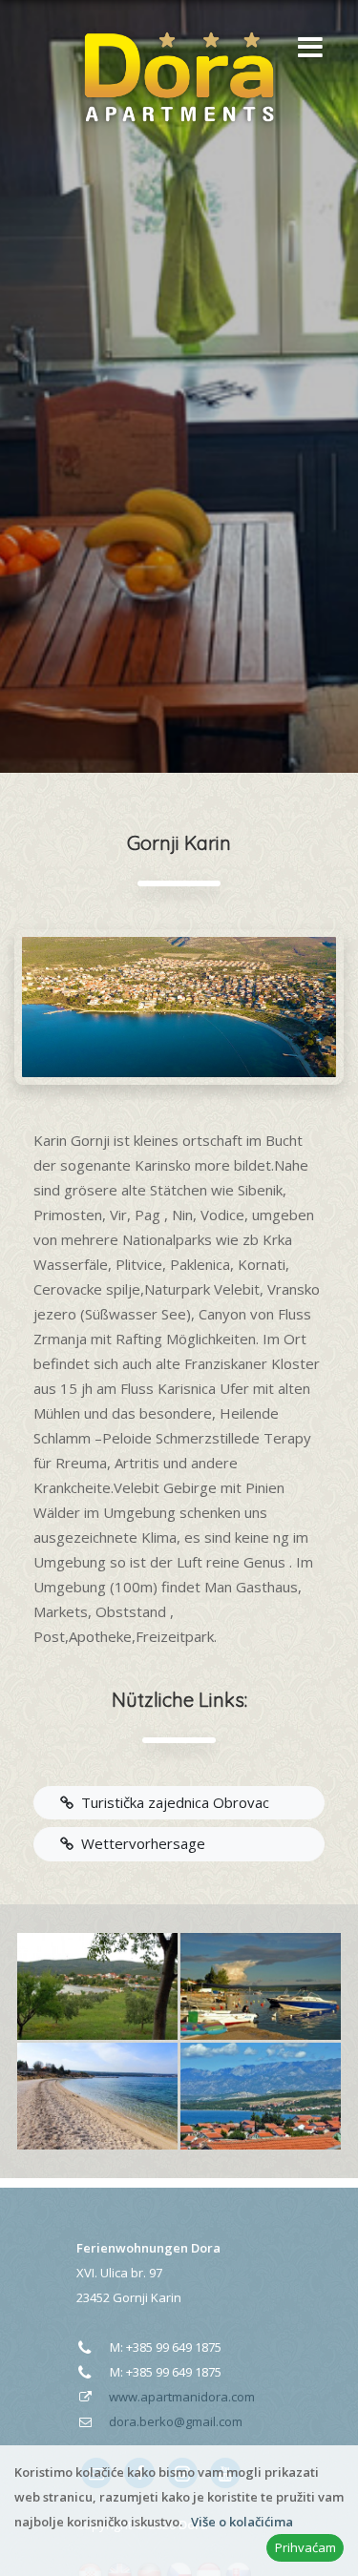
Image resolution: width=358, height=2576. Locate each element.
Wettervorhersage (139, 1843)
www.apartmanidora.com (182, 2397)
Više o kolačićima (242, 2522)
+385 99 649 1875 (174, 2347)
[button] (305, 49)
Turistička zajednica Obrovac (171, 1802)
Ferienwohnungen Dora (148, 2248)
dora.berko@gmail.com (176, 2421)
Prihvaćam (305, 2547)
